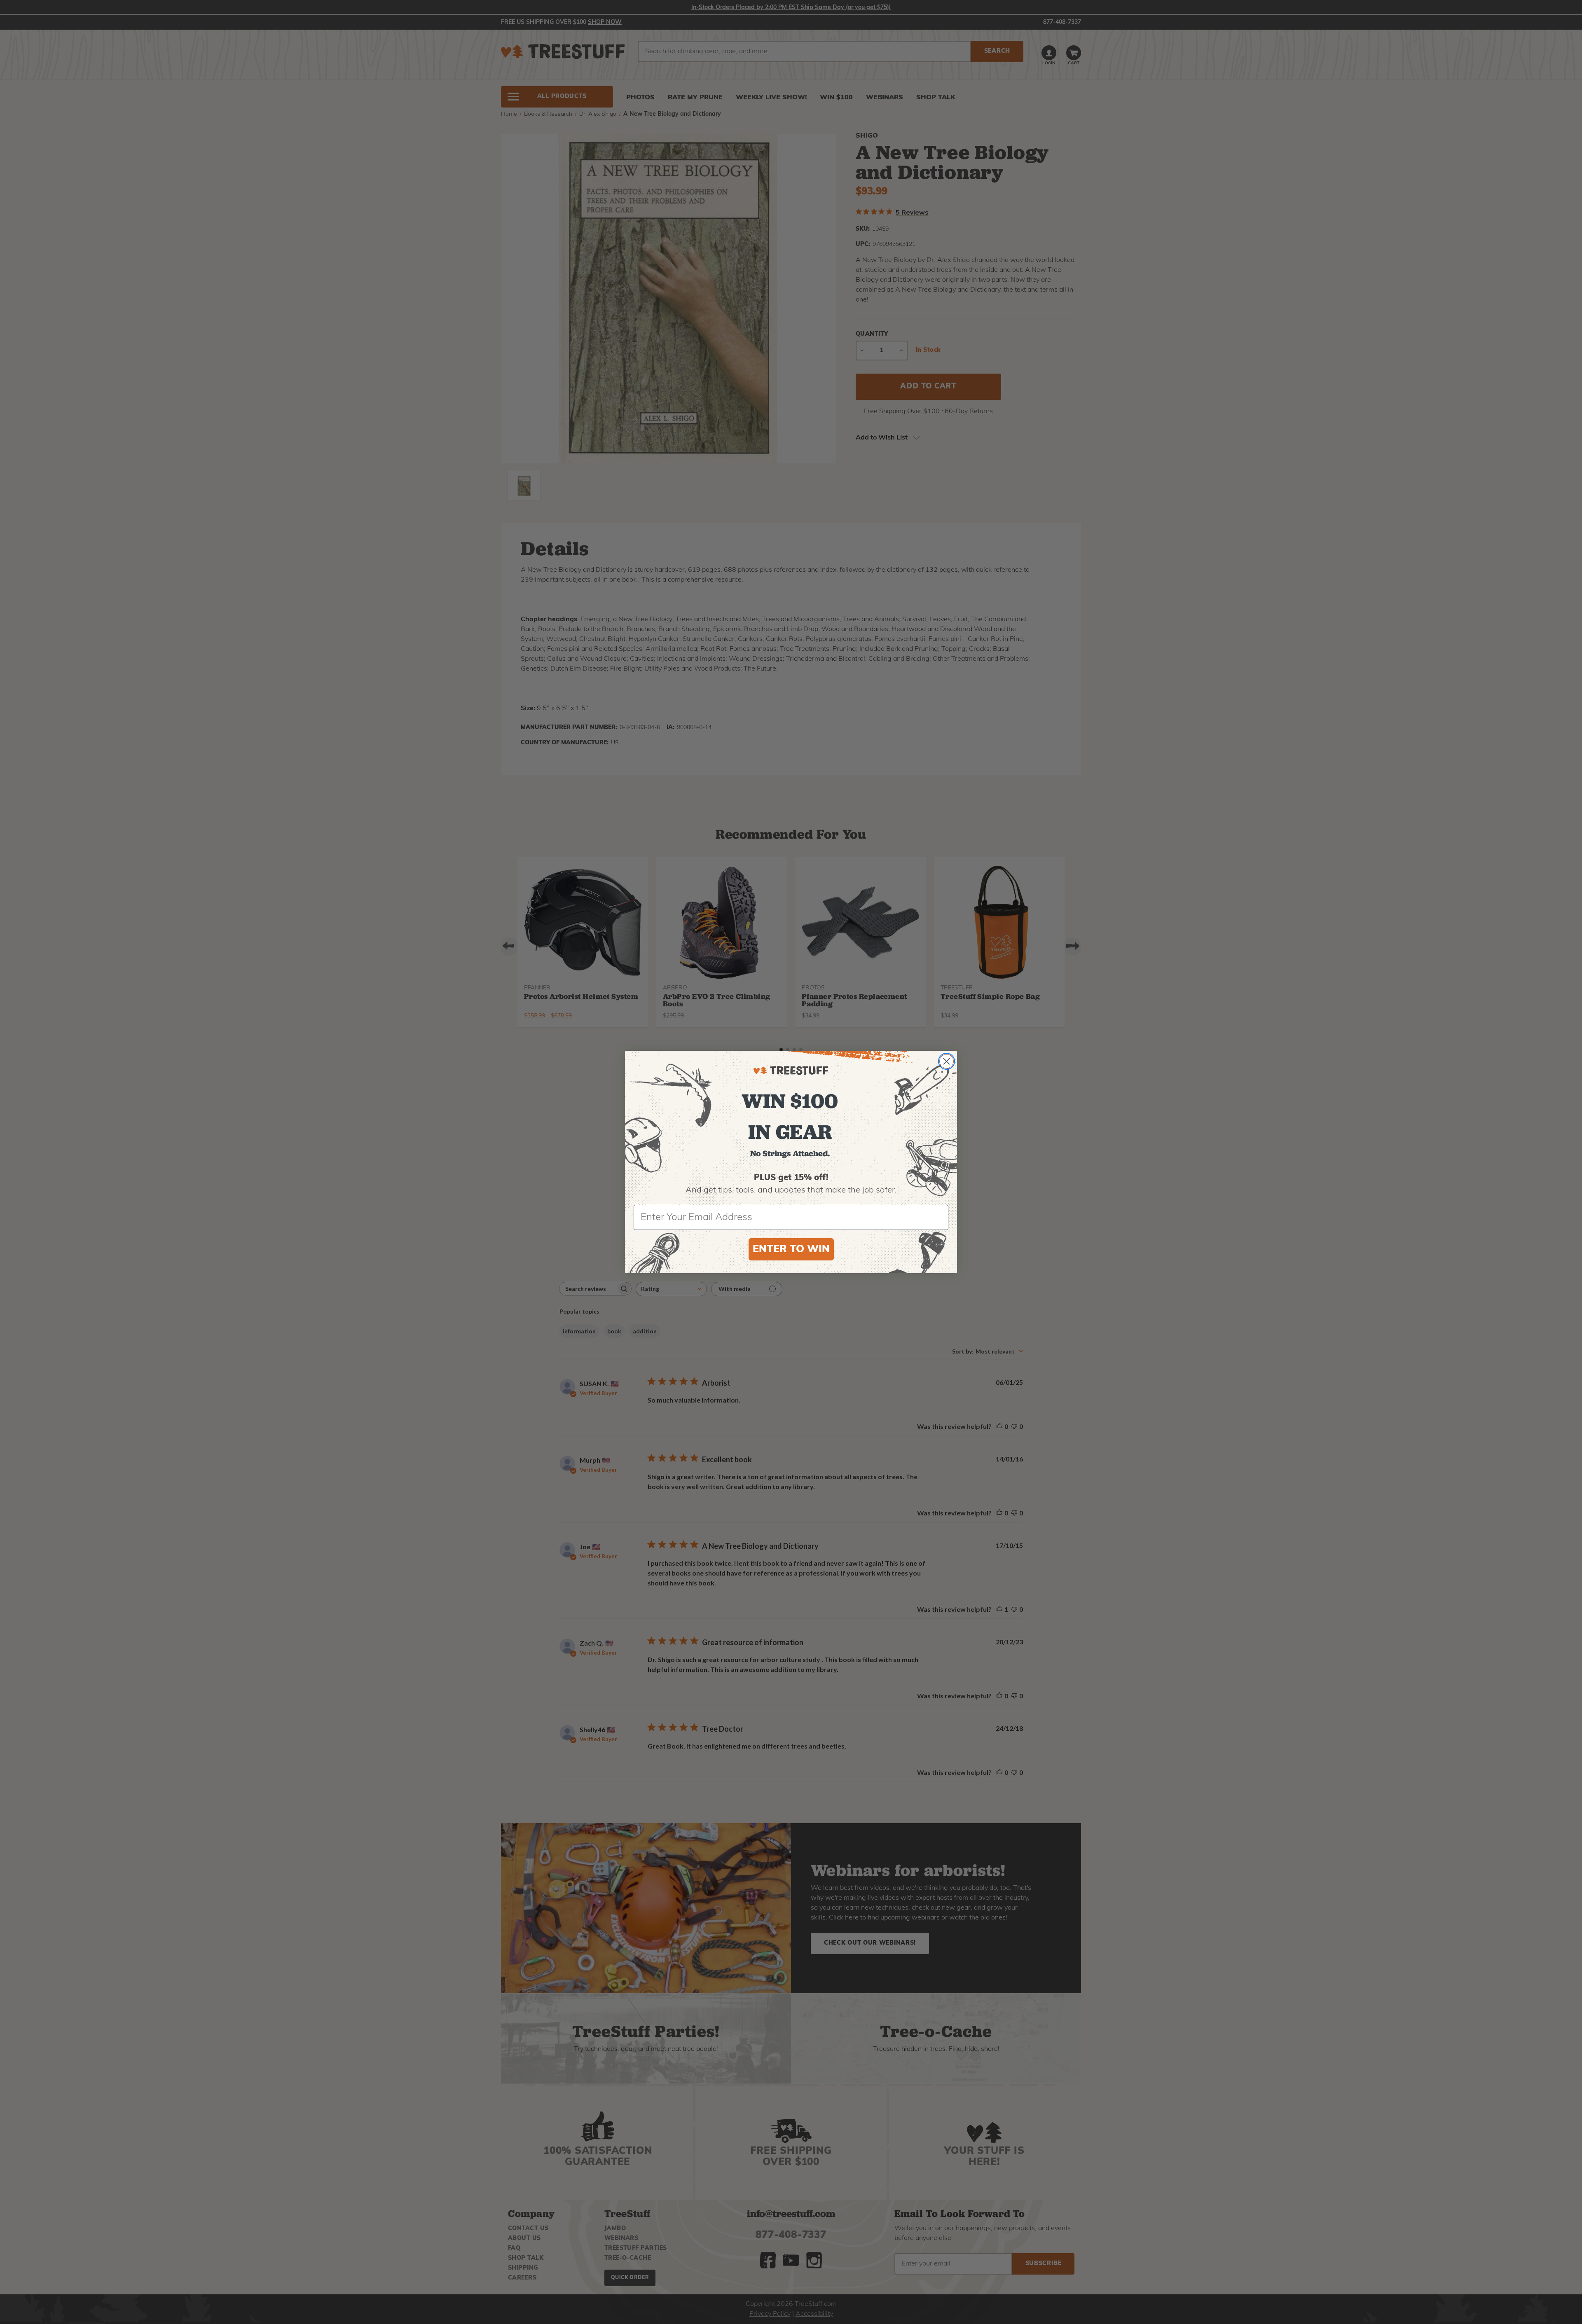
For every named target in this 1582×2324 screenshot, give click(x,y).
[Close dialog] (947, 1061)
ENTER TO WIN (791, 1250)
